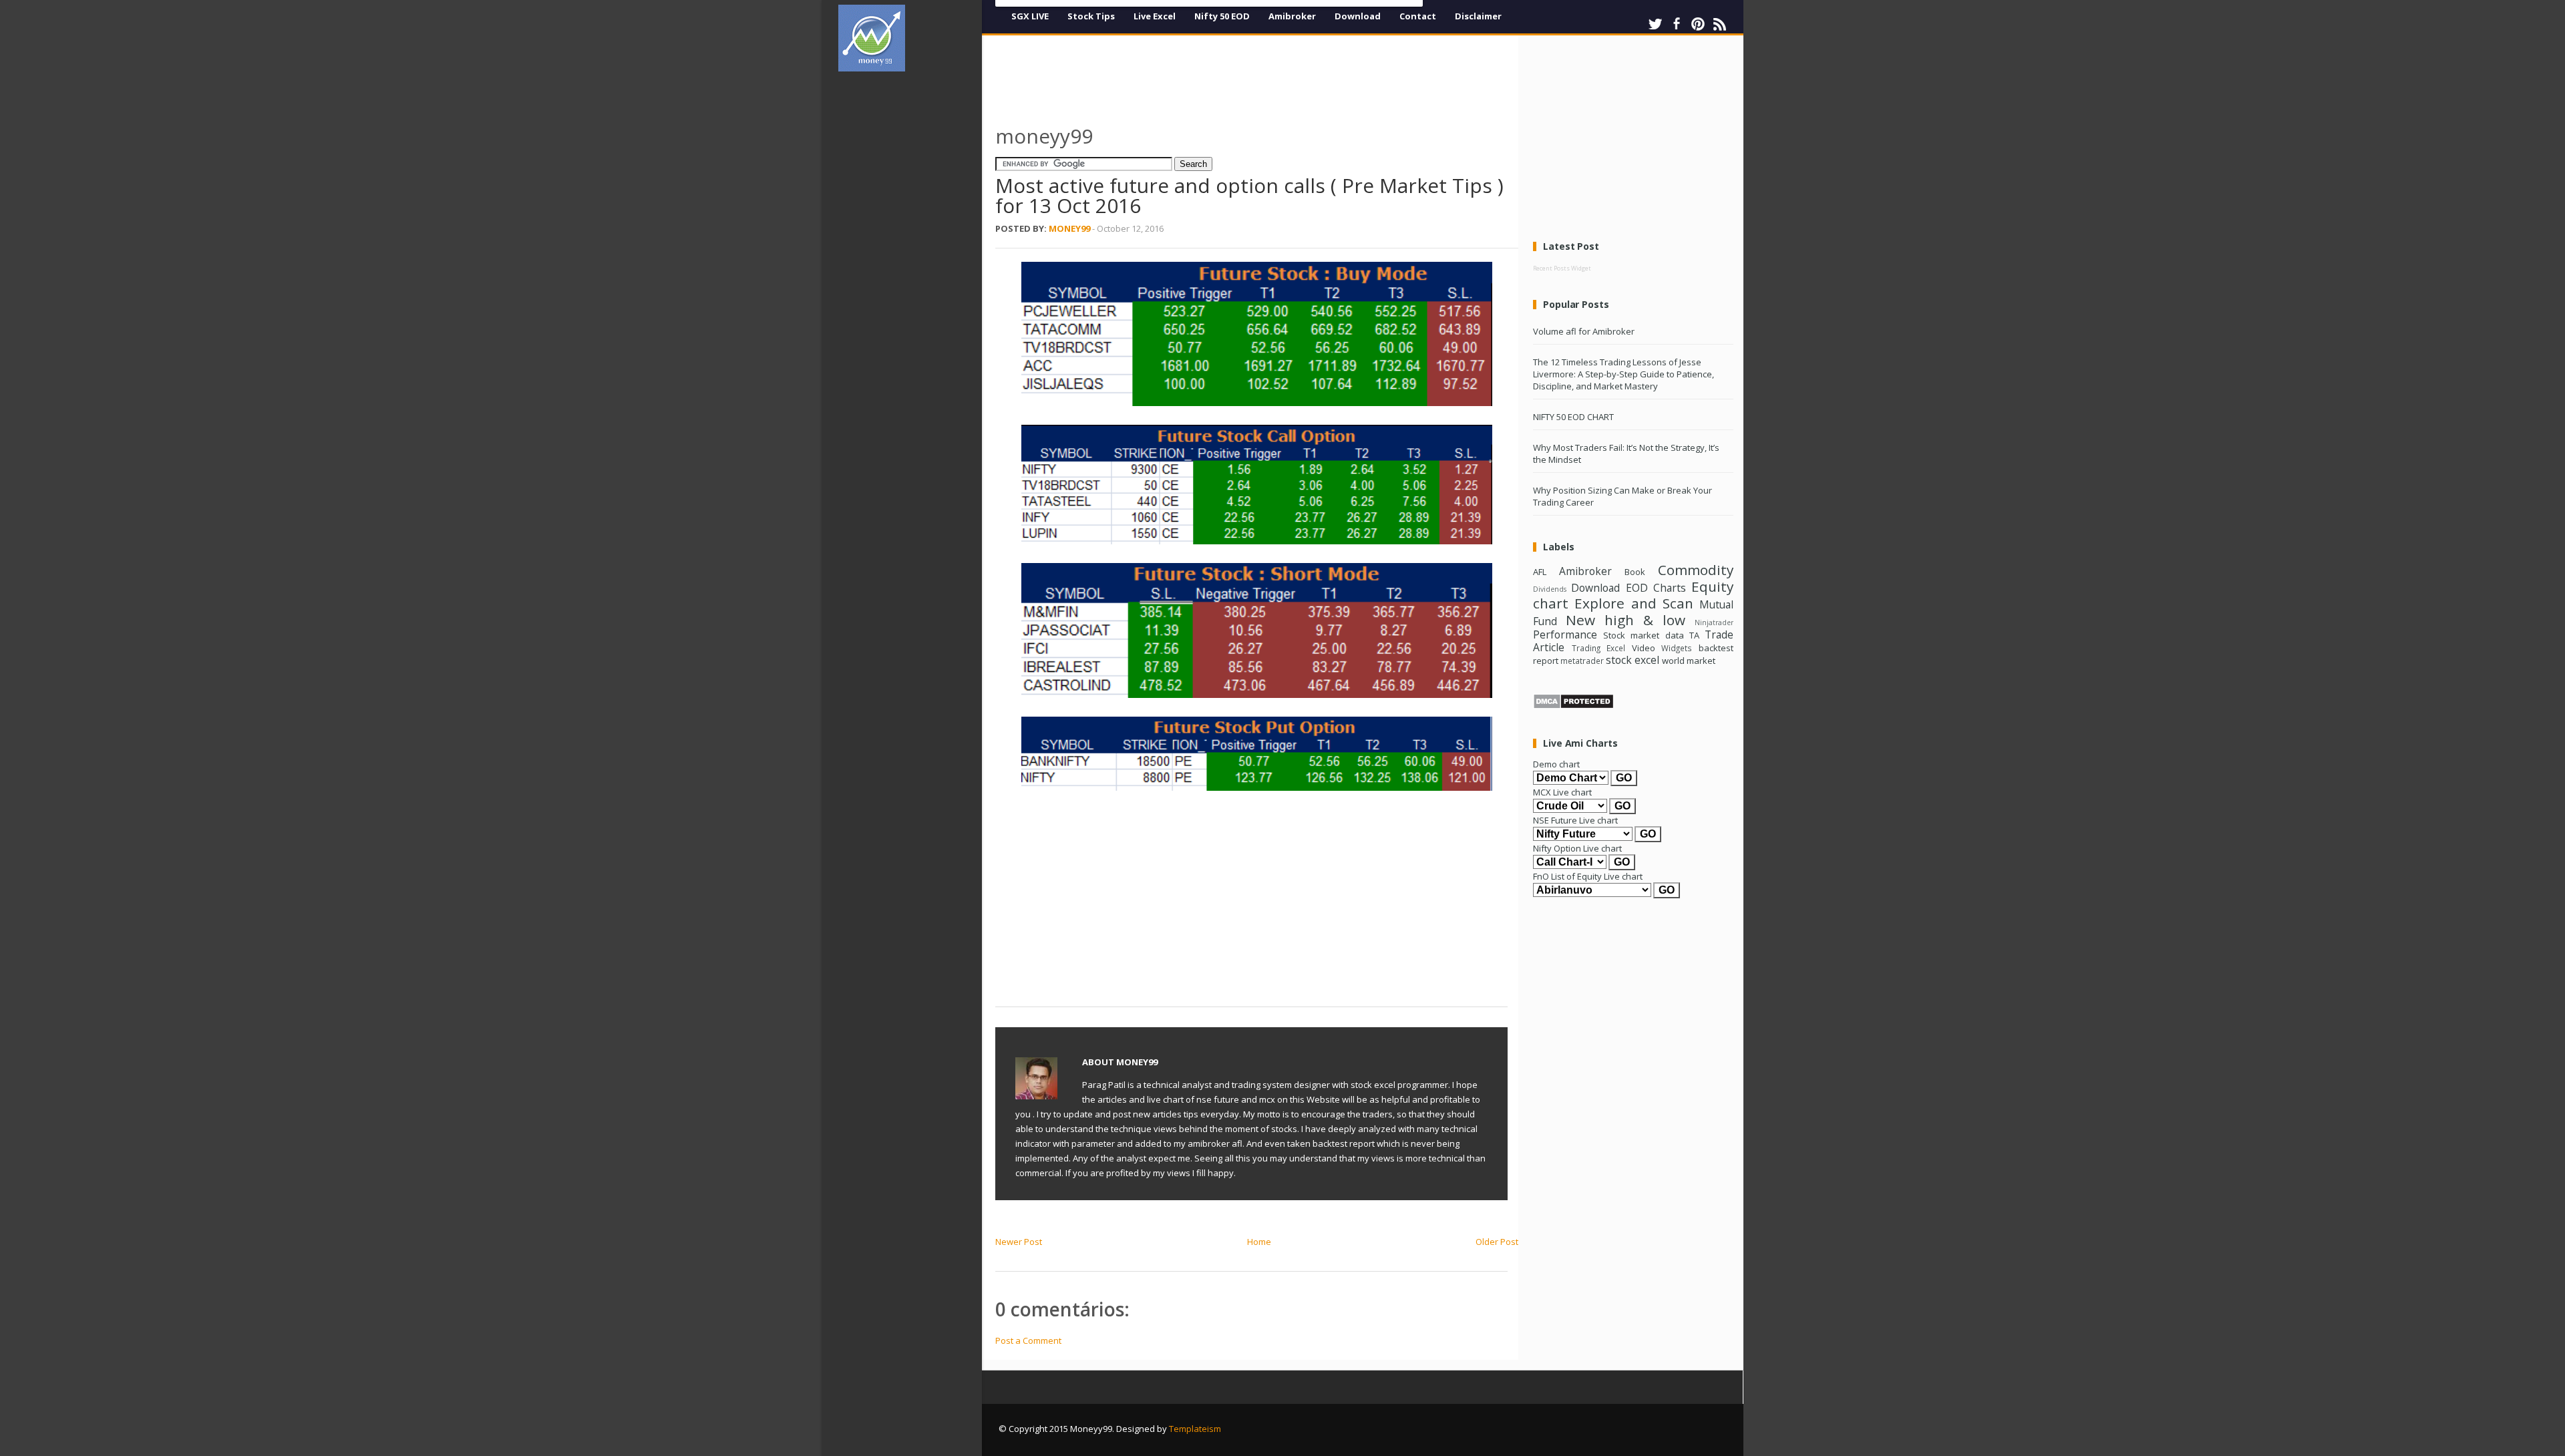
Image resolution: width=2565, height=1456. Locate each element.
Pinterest (1698, 24)
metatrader (1582, 661)
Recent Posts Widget (1562, 268)
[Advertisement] (915, 283)
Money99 (1069, 228)
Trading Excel (1599, 648)
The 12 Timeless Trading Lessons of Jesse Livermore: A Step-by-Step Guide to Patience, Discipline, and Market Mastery (1623, 374)
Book (1635, 572)
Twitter (1655, 24)
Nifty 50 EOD (1222, 16)
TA (1694, 635)
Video (1644, 648)
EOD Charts (1656, 588)
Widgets (1677, 648)
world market (1689, 661)
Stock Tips (1091, 16)
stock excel (1633, 660)
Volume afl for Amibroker (1584, 331)
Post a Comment (1028, 1340)
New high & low (1626, 620)
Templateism (1195, 1429)
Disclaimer (1478, 16)
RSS (1719, 24)
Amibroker (1292, 16)
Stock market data (1643, 635)
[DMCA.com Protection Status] (1573, 706)
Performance (1565, 634)
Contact (1418, 16)
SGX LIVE (1030, 16)
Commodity (1696, 570)
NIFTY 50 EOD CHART (1573, 417)
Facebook (1677, 24)
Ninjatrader (1714, 622)
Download (1358, 16)
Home (1259, 1242)
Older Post (1497, 1242)
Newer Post (1019, 1242)
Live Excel (1155, 16)
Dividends (1550, 589)
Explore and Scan (1634, 603)
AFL (1540, 572)
